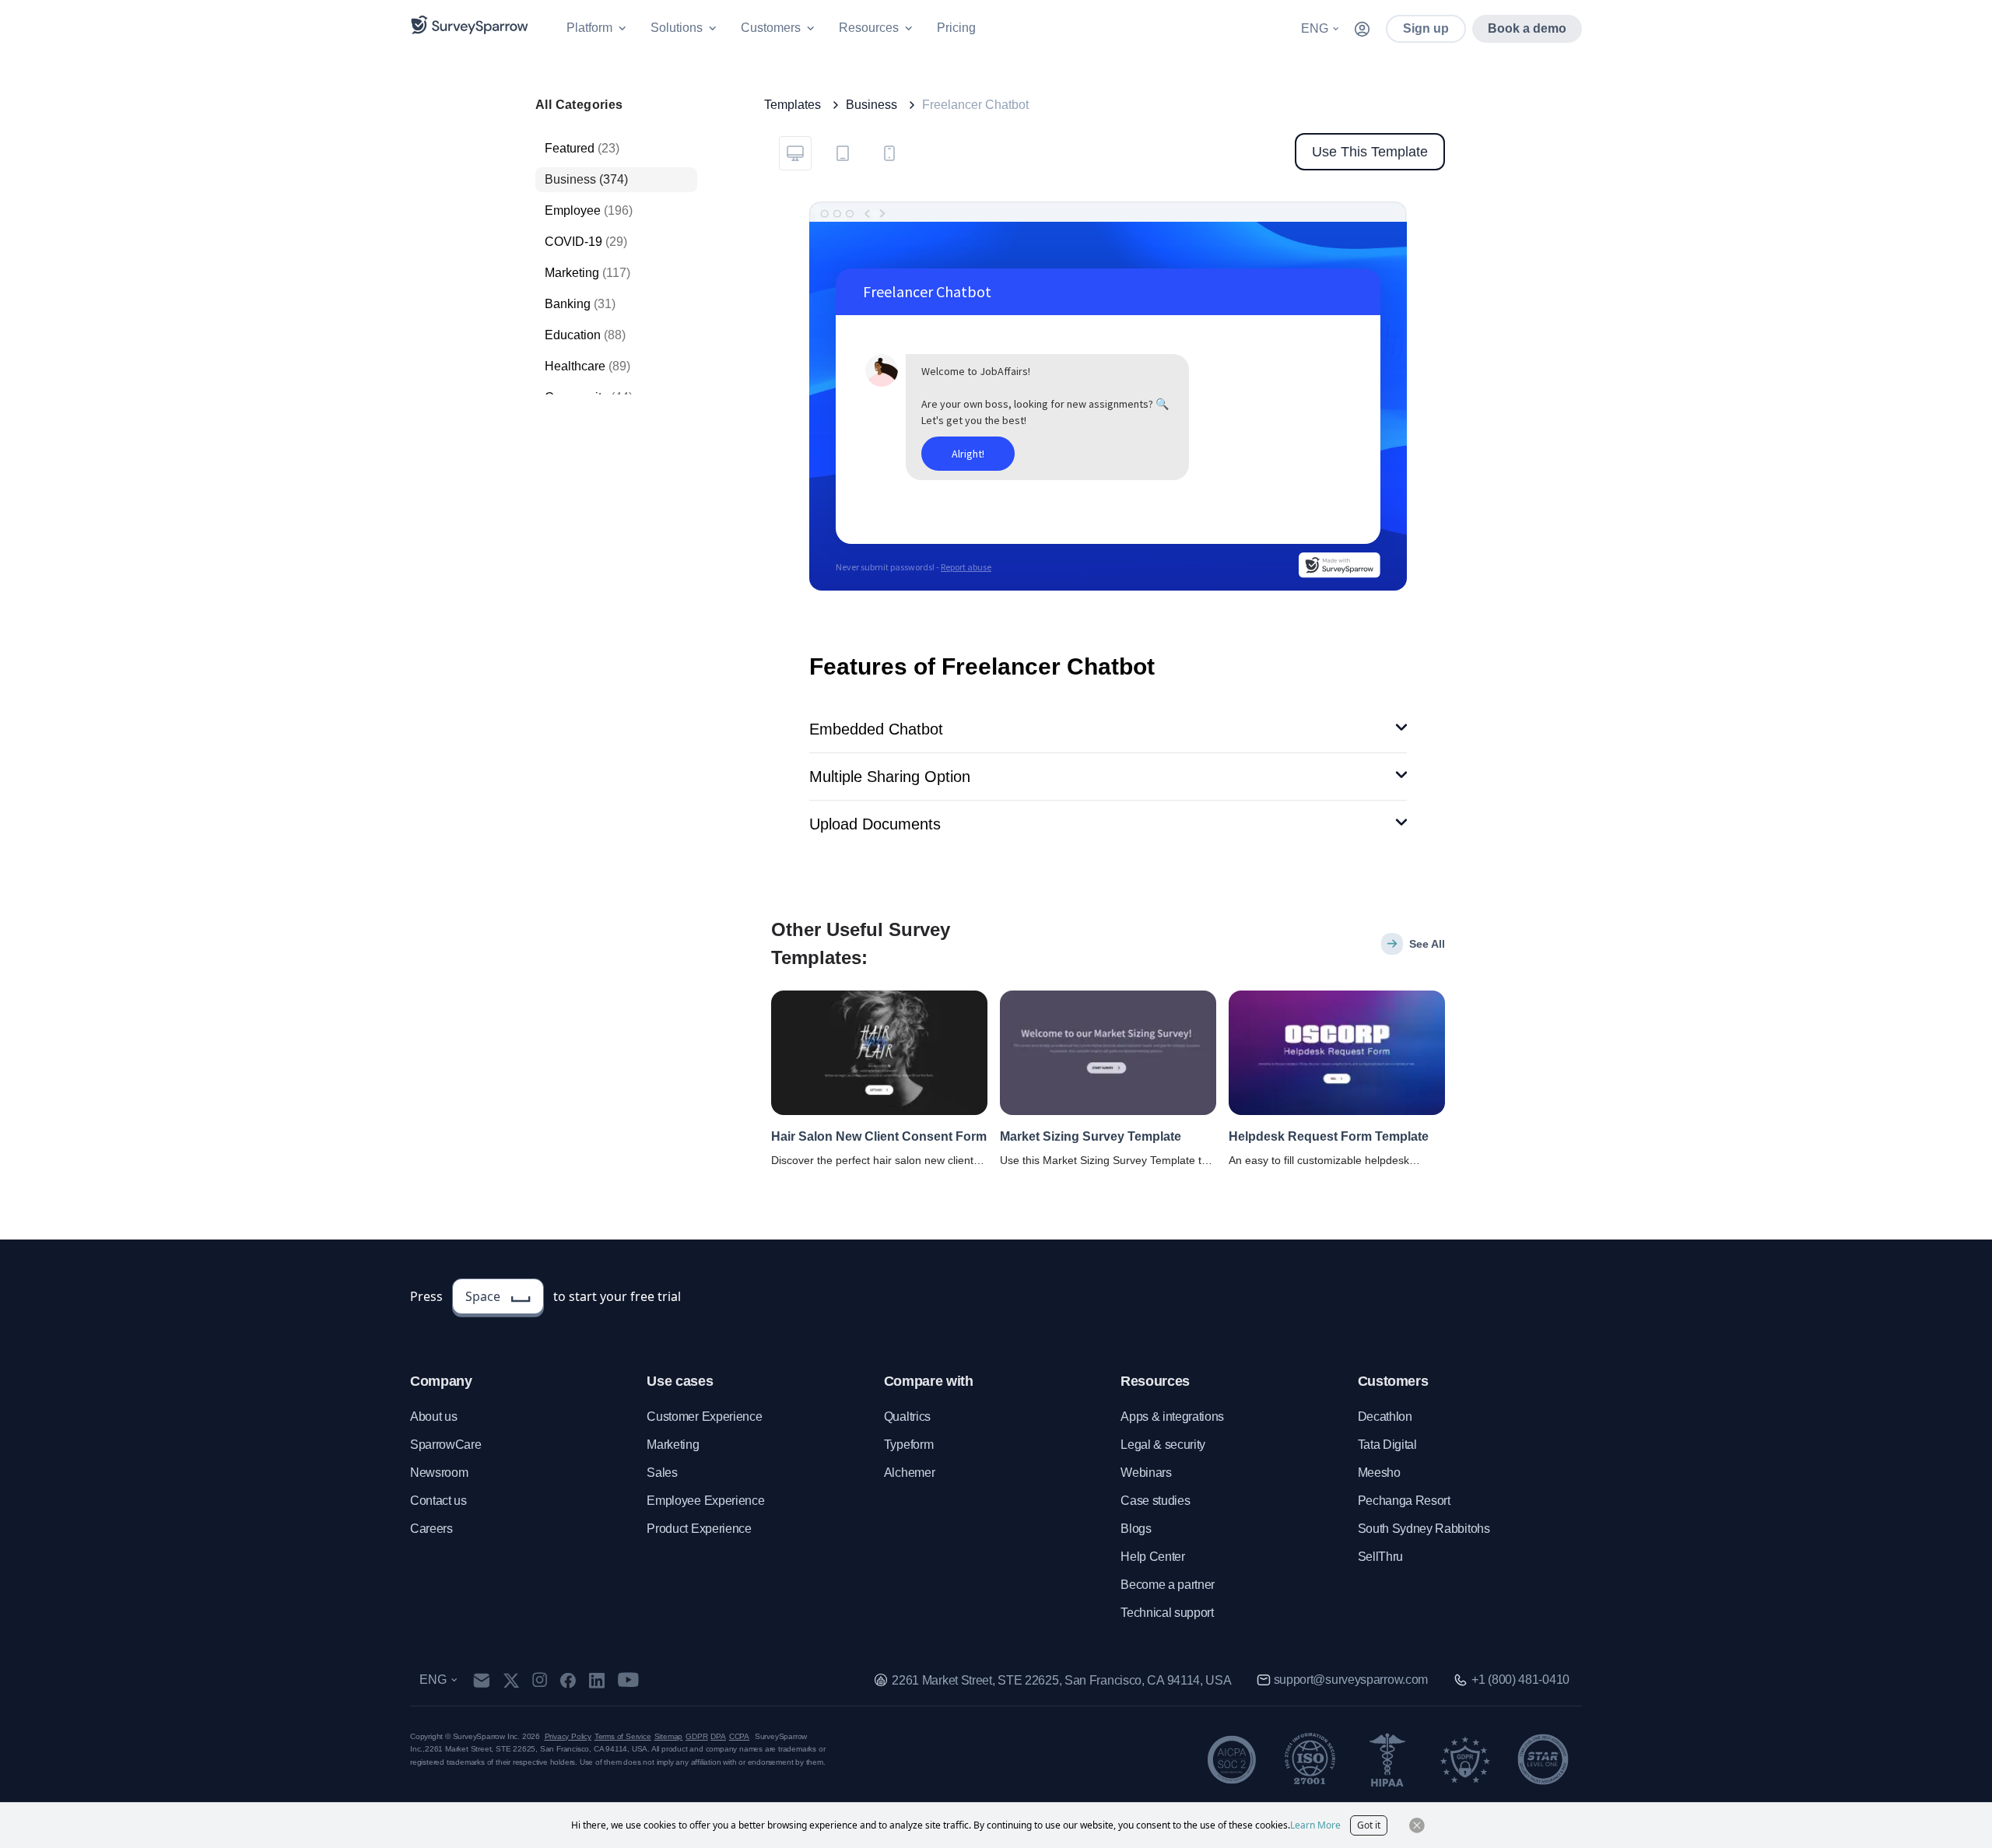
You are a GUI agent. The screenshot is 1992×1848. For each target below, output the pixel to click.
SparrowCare (445, 1445)
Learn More (1315, 1825)
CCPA (739, 1736)
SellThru (1380, 1557)
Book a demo (1527, 28)
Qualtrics (907, 1417)
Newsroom (439, 1473)
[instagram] (540, 1680)
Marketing (673, 1445)
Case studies (1155, 1501)
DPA (718, 1736)
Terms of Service (623, 1736)
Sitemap (669, 1736)
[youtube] (628, 1680)
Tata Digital (1387, 1445)
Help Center (1152, 1557)
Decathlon (1385, 1417)
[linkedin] (597, 1680)
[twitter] (511, 1680)
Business (871, 105)
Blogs (1136, 1529)
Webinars (1146, 1473)
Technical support (1167, 1613)
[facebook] (568, 1680)
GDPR (696, 1736)
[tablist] (842, 152)
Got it (1369, 1825)
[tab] (795, 153)
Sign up (1426, 28)
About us (433, 1417)
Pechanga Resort (1404, 1501)
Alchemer (909, 1473)
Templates (793, 105)
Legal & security (1163, 1445)
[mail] (481, 1680)
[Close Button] (1417, 1825)
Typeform (908, 1445)
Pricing (956, 28)
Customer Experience (704, 1417)
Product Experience (699, 1529)
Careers (431, 1529)
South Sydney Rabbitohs (1424, 1529)
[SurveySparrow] (470, 25)
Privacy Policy (568, 1736)
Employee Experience (705, 1501)
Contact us (438, 1501)
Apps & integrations (1172, 1417)
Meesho (1379, 1473)
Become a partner (1168, 1585)
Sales (662, 1473)
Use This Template (1370, 152)
